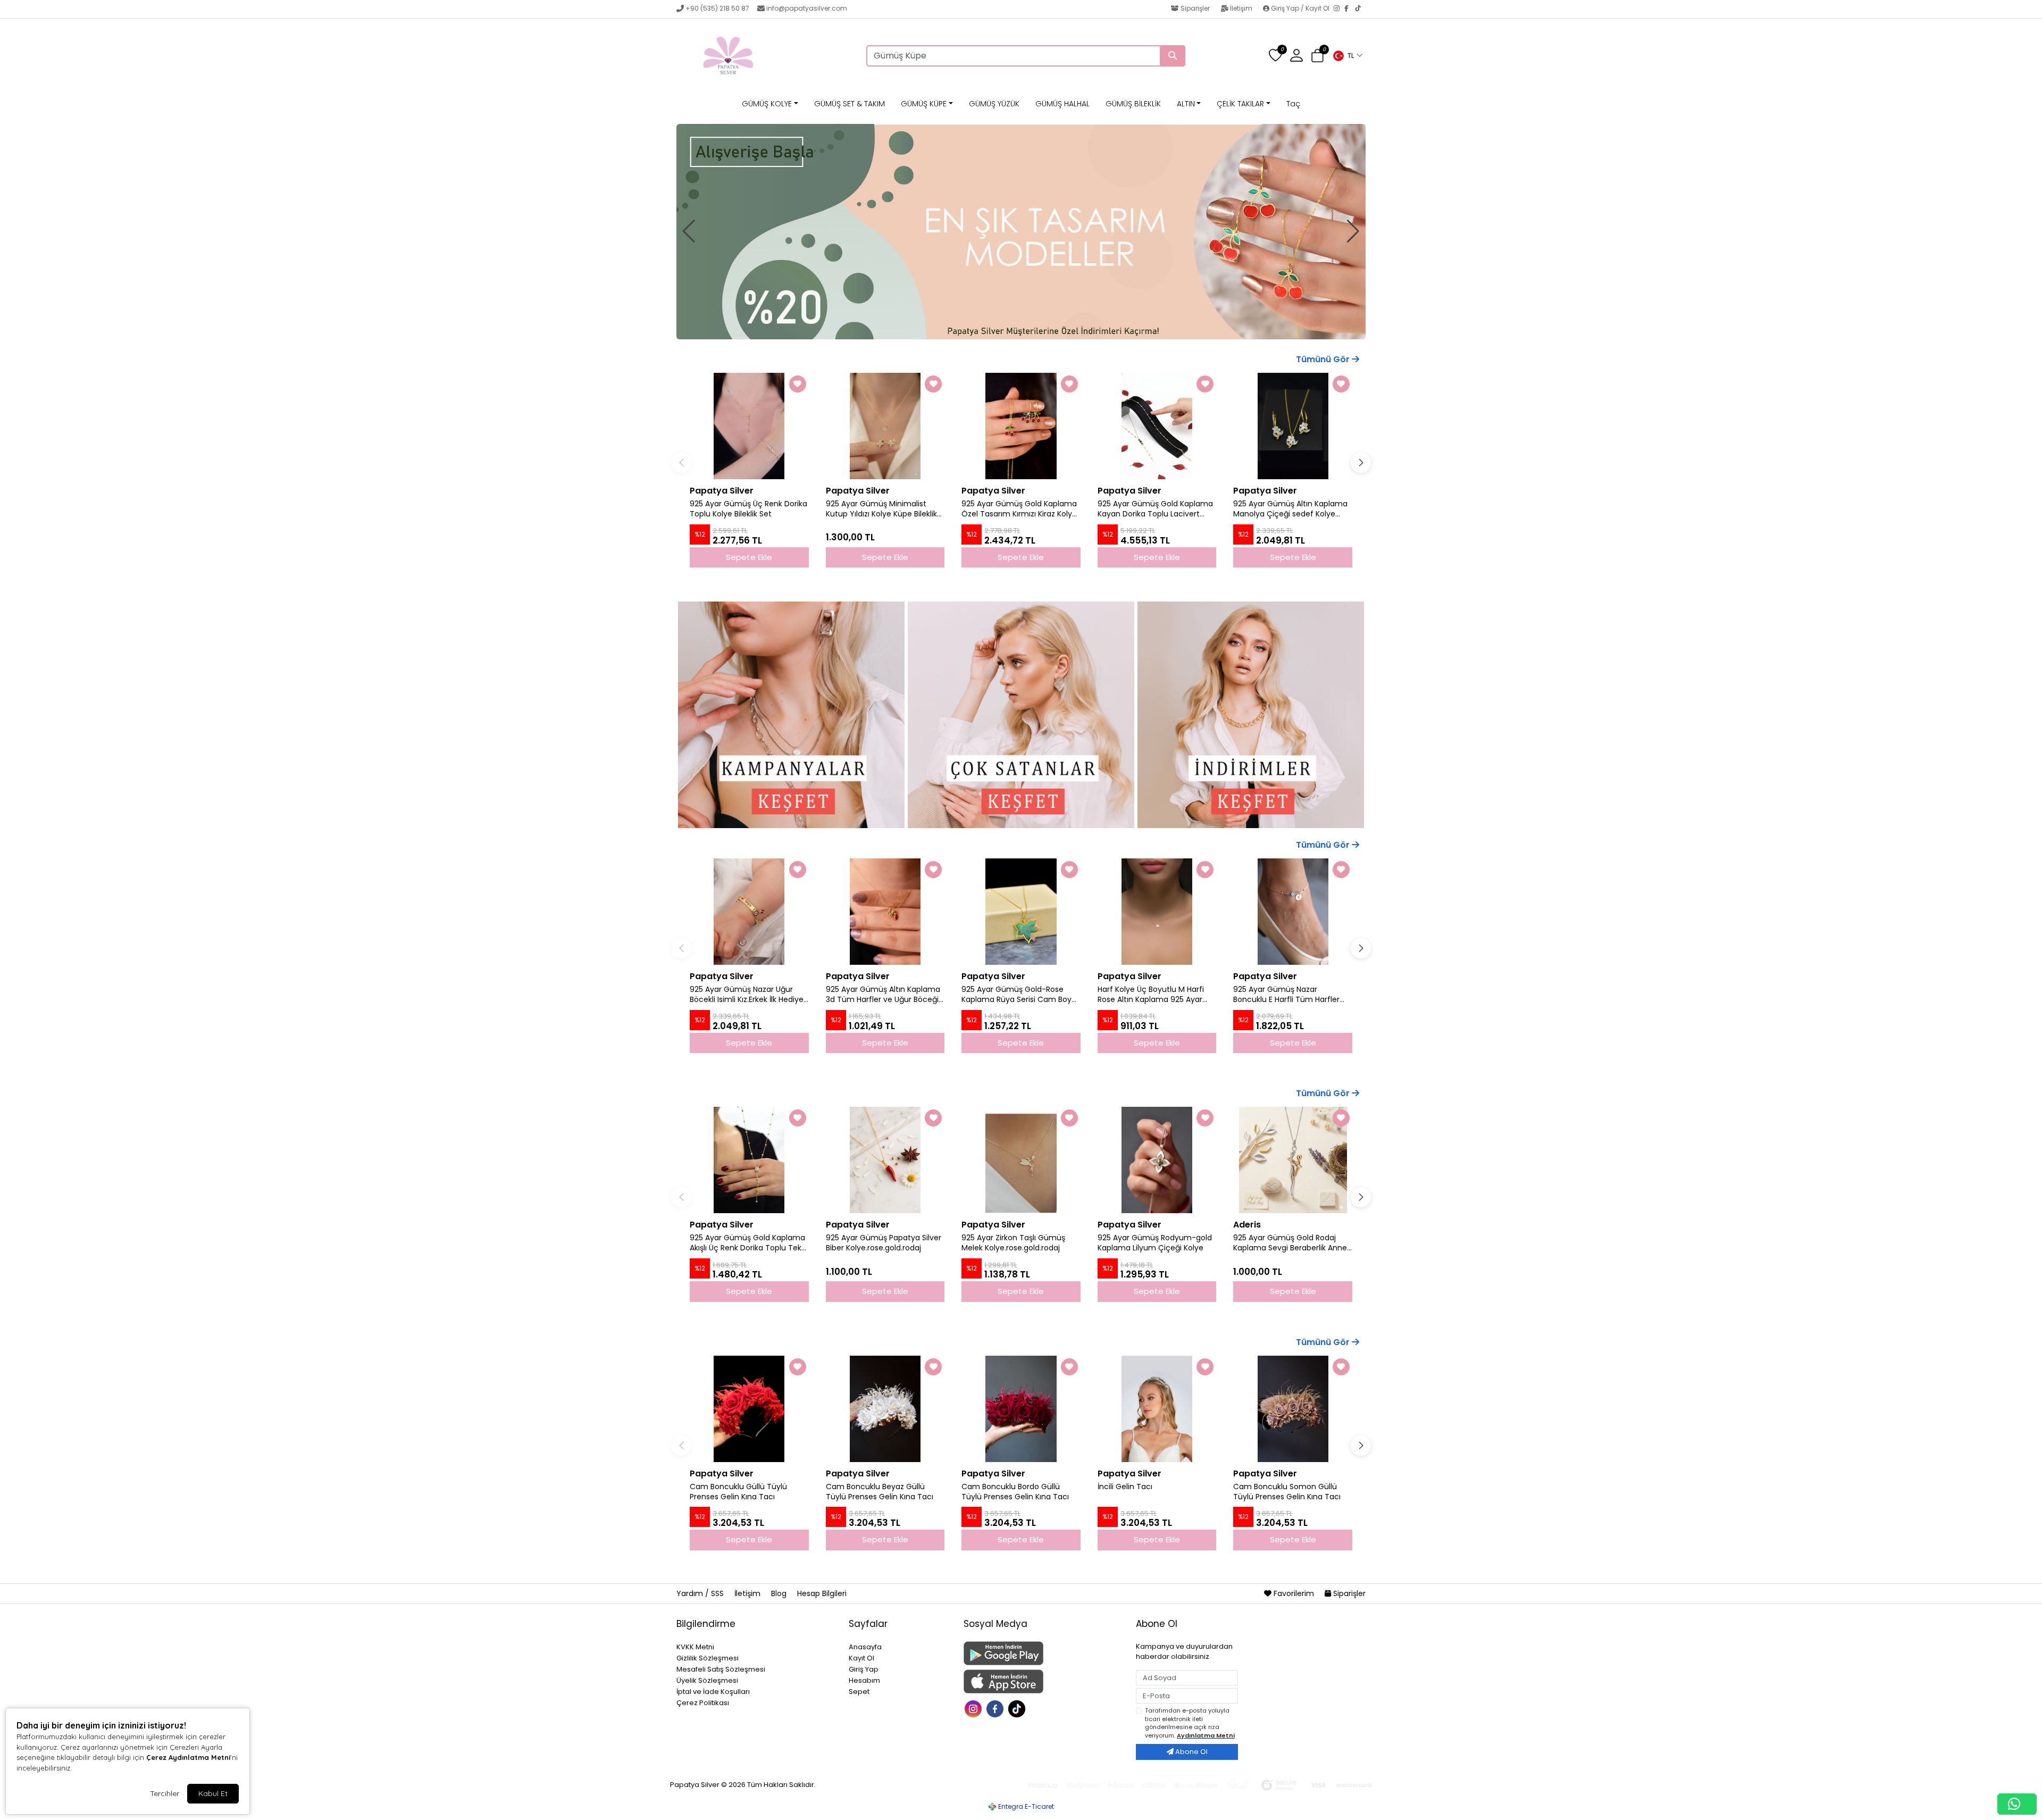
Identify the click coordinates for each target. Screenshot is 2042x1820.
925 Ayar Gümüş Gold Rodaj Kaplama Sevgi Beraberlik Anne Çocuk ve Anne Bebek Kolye (1290, 1243)
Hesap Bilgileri (822, 1593)
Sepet (859, 1692)
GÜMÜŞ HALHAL (1062, 104)
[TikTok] (1360, 9)
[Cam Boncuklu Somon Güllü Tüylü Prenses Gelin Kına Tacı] (1293, 1409)
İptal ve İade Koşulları (713, 1692)
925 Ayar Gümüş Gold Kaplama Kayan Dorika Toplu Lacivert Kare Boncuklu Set (1155, 509)
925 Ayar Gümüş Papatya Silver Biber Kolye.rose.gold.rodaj (884, 1243)
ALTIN (1186, 104)
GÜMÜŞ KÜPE (924, 104)
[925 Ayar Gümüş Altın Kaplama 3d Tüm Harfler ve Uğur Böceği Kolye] (885, 912)
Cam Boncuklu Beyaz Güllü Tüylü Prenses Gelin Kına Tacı (880, 1492)
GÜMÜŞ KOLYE (767, 104)
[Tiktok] (1018, 1708)
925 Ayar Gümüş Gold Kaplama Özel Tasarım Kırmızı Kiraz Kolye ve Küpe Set (1019, 509)
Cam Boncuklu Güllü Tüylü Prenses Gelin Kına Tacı (738, 1492)
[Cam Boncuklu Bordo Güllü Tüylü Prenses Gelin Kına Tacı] (1021, 1409)
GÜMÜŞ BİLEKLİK (1133, 104)
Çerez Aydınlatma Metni (188, 1757)
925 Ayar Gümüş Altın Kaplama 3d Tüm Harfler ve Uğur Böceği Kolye (883, 995)
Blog (780, 1593)
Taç (1293, 104)
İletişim (1241, 8)
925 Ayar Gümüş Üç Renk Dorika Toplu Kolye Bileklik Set (748, 509)
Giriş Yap (864, 1669)
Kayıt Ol (861, 1658)
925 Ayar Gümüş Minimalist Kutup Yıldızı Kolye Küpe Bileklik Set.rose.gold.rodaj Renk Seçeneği (881, 509)
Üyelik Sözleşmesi (707, 1680)
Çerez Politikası (703, 1703)
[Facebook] (1350, 9)
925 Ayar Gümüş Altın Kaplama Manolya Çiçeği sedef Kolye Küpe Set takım (1290, 509)
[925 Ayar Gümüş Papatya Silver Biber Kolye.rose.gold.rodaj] (885, 1160)
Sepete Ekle (749, 1043)
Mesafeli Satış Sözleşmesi (721, 1669)
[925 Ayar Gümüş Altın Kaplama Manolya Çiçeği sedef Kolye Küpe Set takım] (1293, 426)
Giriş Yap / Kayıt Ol (1300, 8)
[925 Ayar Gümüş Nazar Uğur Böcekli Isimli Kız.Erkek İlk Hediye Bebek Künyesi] (749, 912)
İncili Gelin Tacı (1125, 1487)
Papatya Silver (722, 491)
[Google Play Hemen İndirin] (1043, 1653)
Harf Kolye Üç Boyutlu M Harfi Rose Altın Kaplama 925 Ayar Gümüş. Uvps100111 (1151, 995)
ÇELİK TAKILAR (1240, 104)
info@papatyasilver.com (807, 8)
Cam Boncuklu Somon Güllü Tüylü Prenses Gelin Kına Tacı (1287, 1492)
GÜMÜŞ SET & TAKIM (850, 104)
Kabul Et (213, 1793)
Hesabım (864, 1680)
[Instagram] (1339, 9)
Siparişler (1195, 8)
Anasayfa (865, 1647)
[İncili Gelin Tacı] (1157, 1409)
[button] (1348, 56)
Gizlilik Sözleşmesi (708, 1658)
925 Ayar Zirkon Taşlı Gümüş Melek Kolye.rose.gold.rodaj (1013, 1243)
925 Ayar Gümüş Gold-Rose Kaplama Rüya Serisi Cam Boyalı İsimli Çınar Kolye (1020, 995)
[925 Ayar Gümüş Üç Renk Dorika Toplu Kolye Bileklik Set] (749, 426)
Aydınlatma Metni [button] (1206, 1735)
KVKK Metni (695, 1647)
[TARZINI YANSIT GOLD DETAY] (1021, 232)
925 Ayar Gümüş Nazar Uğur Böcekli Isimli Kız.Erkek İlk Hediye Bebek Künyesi (747, 995)
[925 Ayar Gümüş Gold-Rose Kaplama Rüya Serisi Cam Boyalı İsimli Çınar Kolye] (1021, 912)
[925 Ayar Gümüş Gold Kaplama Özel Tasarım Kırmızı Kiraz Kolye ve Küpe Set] (1021, 426)
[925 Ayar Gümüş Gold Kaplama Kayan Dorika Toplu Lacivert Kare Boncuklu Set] (1157, 426)
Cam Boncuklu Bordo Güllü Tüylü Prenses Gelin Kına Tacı (1015, 1492)
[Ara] (1173, 56)
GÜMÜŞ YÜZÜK (994, 104)
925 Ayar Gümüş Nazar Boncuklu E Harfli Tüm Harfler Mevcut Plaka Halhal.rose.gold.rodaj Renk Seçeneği (1286, 995)
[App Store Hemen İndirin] (1043, 1681)
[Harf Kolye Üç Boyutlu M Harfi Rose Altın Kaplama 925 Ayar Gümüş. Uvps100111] (1157, 912)
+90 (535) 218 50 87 (717, 8)
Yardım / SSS (701, 1593)
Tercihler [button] (165, 1793)
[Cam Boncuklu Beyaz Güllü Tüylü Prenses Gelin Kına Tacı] (885, 1409)
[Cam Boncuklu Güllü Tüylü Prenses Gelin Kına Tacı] (749, 1409)
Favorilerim (1294, 1593)
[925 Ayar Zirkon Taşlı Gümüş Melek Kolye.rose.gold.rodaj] (1021, 1160)
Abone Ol (1191, 1752)
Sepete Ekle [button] (749, 557)
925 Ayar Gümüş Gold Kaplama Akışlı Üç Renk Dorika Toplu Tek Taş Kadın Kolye (747, 1243)
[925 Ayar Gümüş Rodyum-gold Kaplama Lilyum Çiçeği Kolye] (1157, 1160)
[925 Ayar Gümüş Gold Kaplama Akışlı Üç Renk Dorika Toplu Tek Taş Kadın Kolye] (749, 1160)
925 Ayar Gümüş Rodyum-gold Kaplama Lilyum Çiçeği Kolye (1155, 1243)
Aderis (1247, 1225)
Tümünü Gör (1324, 359)
